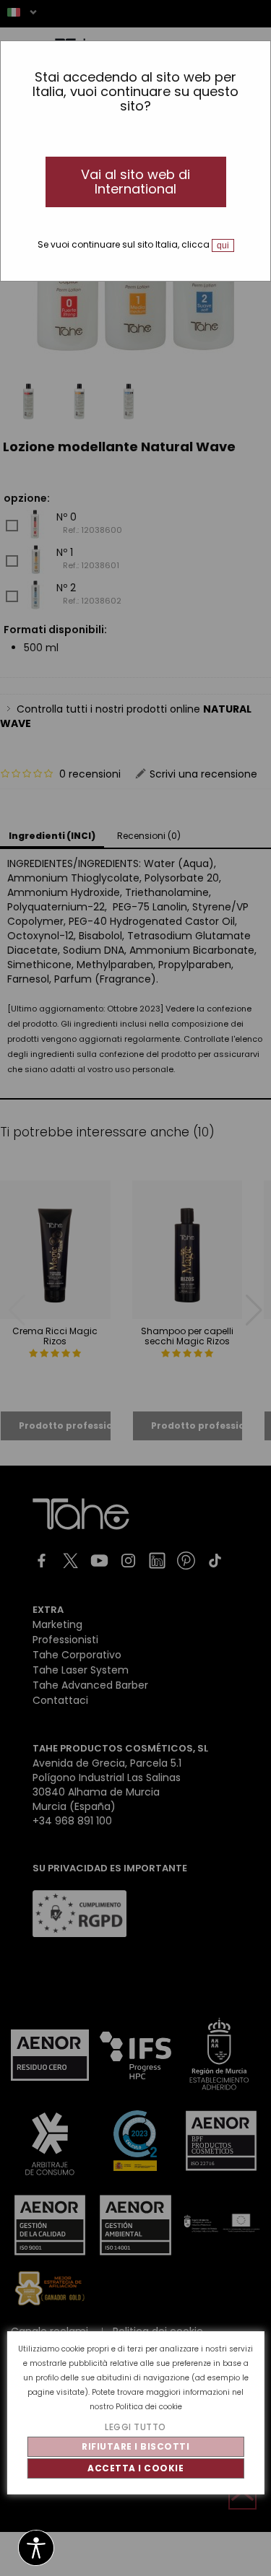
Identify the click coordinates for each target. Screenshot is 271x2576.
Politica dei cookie (149, 2407)
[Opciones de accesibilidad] (36, 2549)
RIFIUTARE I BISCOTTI (135, 2446)
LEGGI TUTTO (135, 2427)
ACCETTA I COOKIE (135, 2468)
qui (223, 245)
